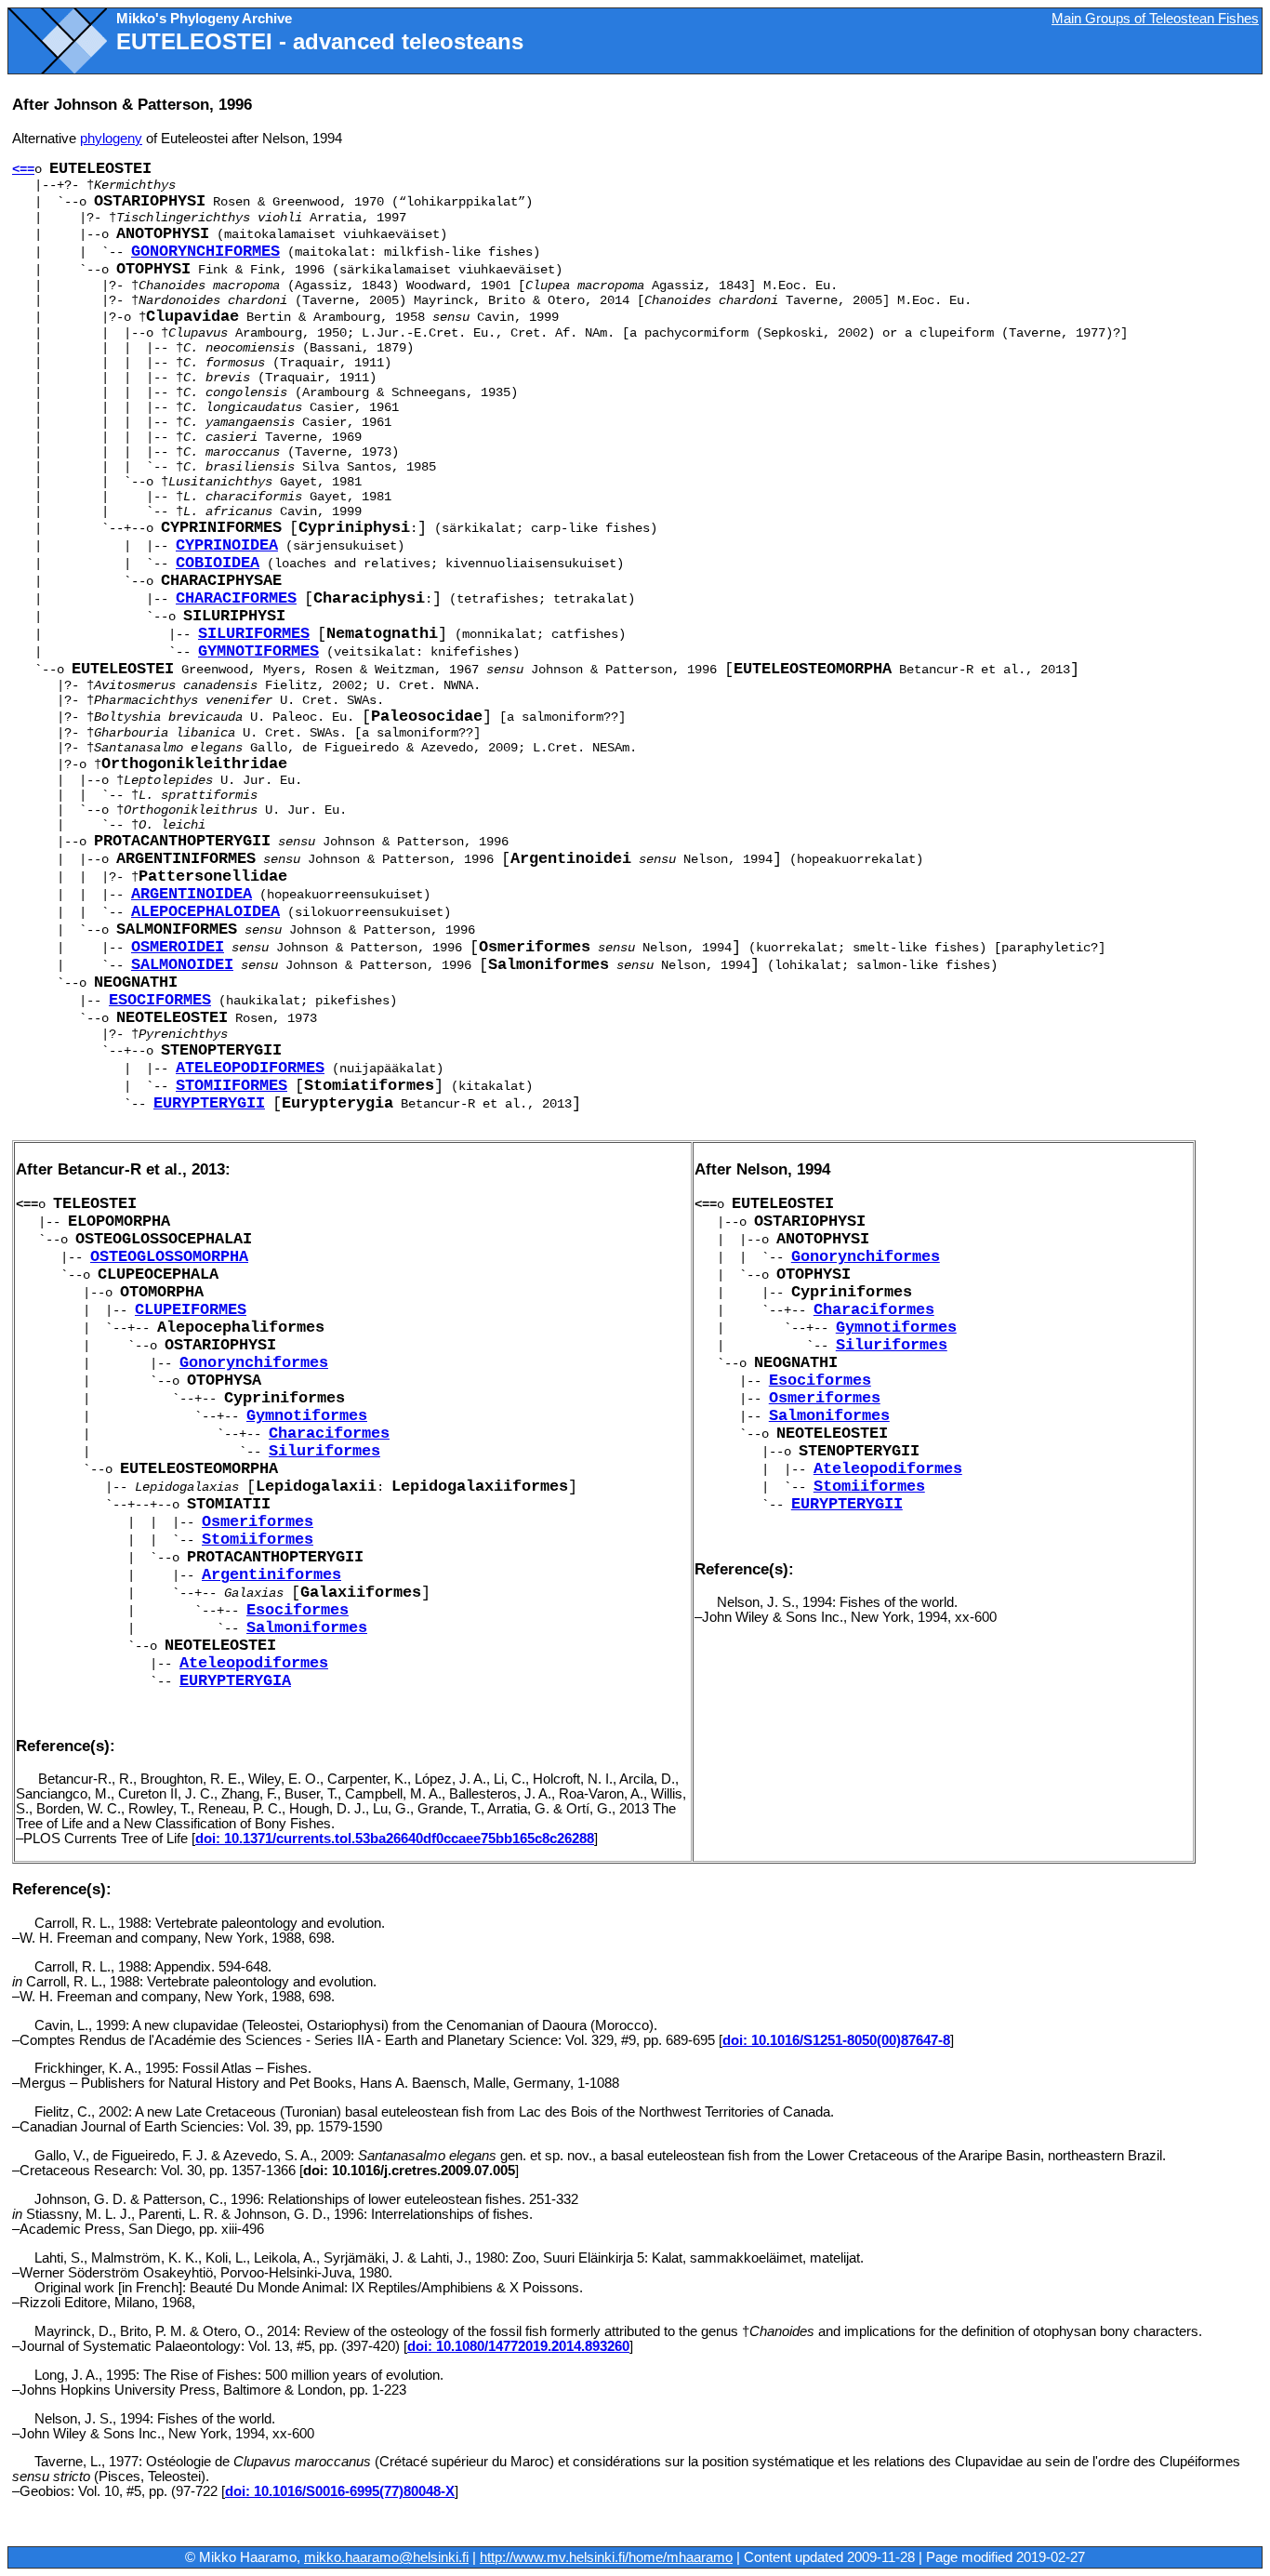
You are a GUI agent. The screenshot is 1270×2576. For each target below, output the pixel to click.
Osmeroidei (178, 947)
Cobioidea (218, 563)
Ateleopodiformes (250, 1068)
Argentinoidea (192, 894)
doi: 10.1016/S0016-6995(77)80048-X (340, 2491)
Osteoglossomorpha (169, 1257)
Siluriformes (254, 634)
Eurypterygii (209, 1103)
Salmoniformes (307, 1628)
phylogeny (111, 139)
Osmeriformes (258, 1522)
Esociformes (160, 1000)
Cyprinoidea (227, 545)
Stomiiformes (232, 1086)
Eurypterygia (235, 1681)
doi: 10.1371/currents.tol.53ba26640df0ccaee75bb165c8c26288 (395, 1839)
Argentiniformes (271, 1575)
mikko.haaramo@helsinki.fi (386, 2557)
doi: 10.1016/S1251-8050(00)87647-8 (836, 2040)
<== (23, 169)
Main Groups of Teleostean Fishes (1155, 19)
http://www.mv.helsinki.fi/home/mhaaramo (606, 2557)
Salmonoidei (182, 965)
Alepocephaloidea (205, 912)
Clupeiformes (191, 1310)
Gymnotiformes (258, 651)
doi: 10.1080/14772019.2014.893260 (518, 2346)
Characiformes (236, 598)
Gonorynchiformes (205, 252)
